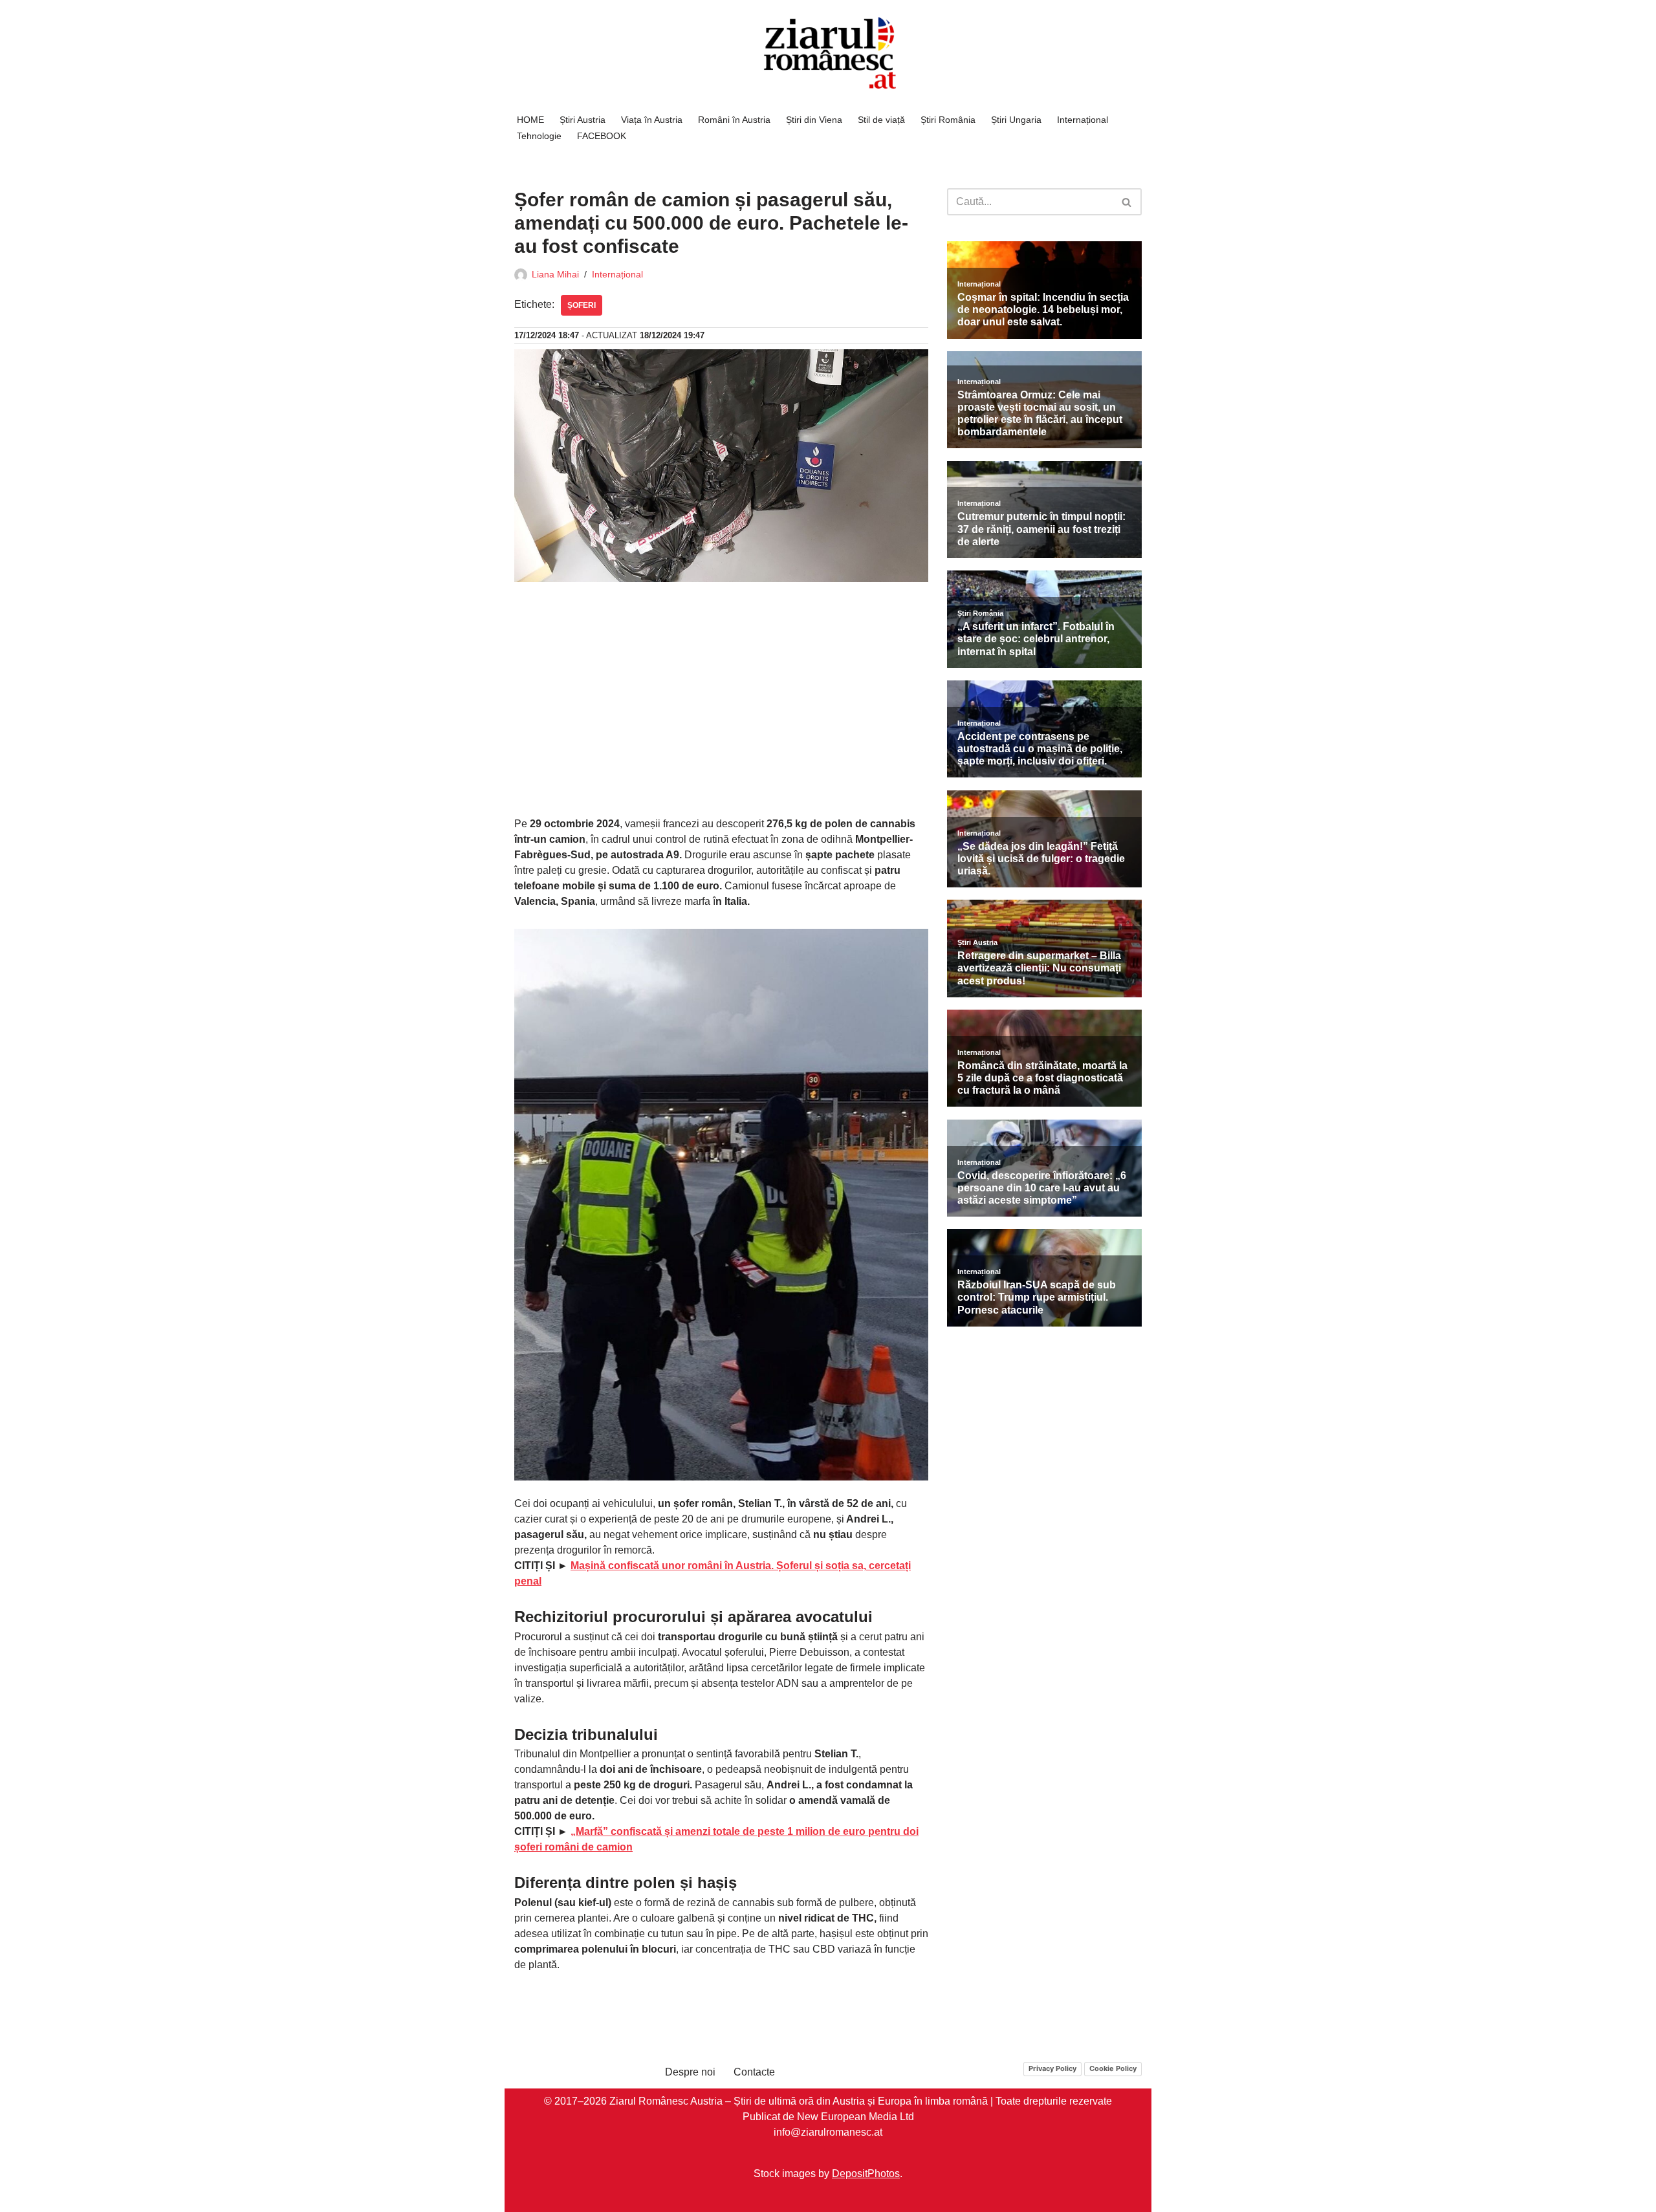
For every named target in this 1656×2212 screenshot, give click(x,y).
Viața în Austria (652, 120)
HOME (530, 120)
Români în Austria (734, 120)
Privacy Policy (1052, 2068)
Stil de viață (881, 120)
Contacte (754, 2072)
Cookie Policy (1113, 2068)
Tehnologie (539, 136)
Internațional (1083, 120)
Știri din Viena (814, 120)
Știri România (948, 120)
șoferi (582, 305)
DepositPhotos (866, 2173)
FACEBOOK (602, 136)
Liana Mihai (555, 274)
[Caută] (1127, 202)
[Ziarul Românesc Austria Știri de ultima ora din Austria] (828, 53)
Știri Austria (583, 120)
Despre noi (690, 2072)
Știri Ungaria (1016, 120)
